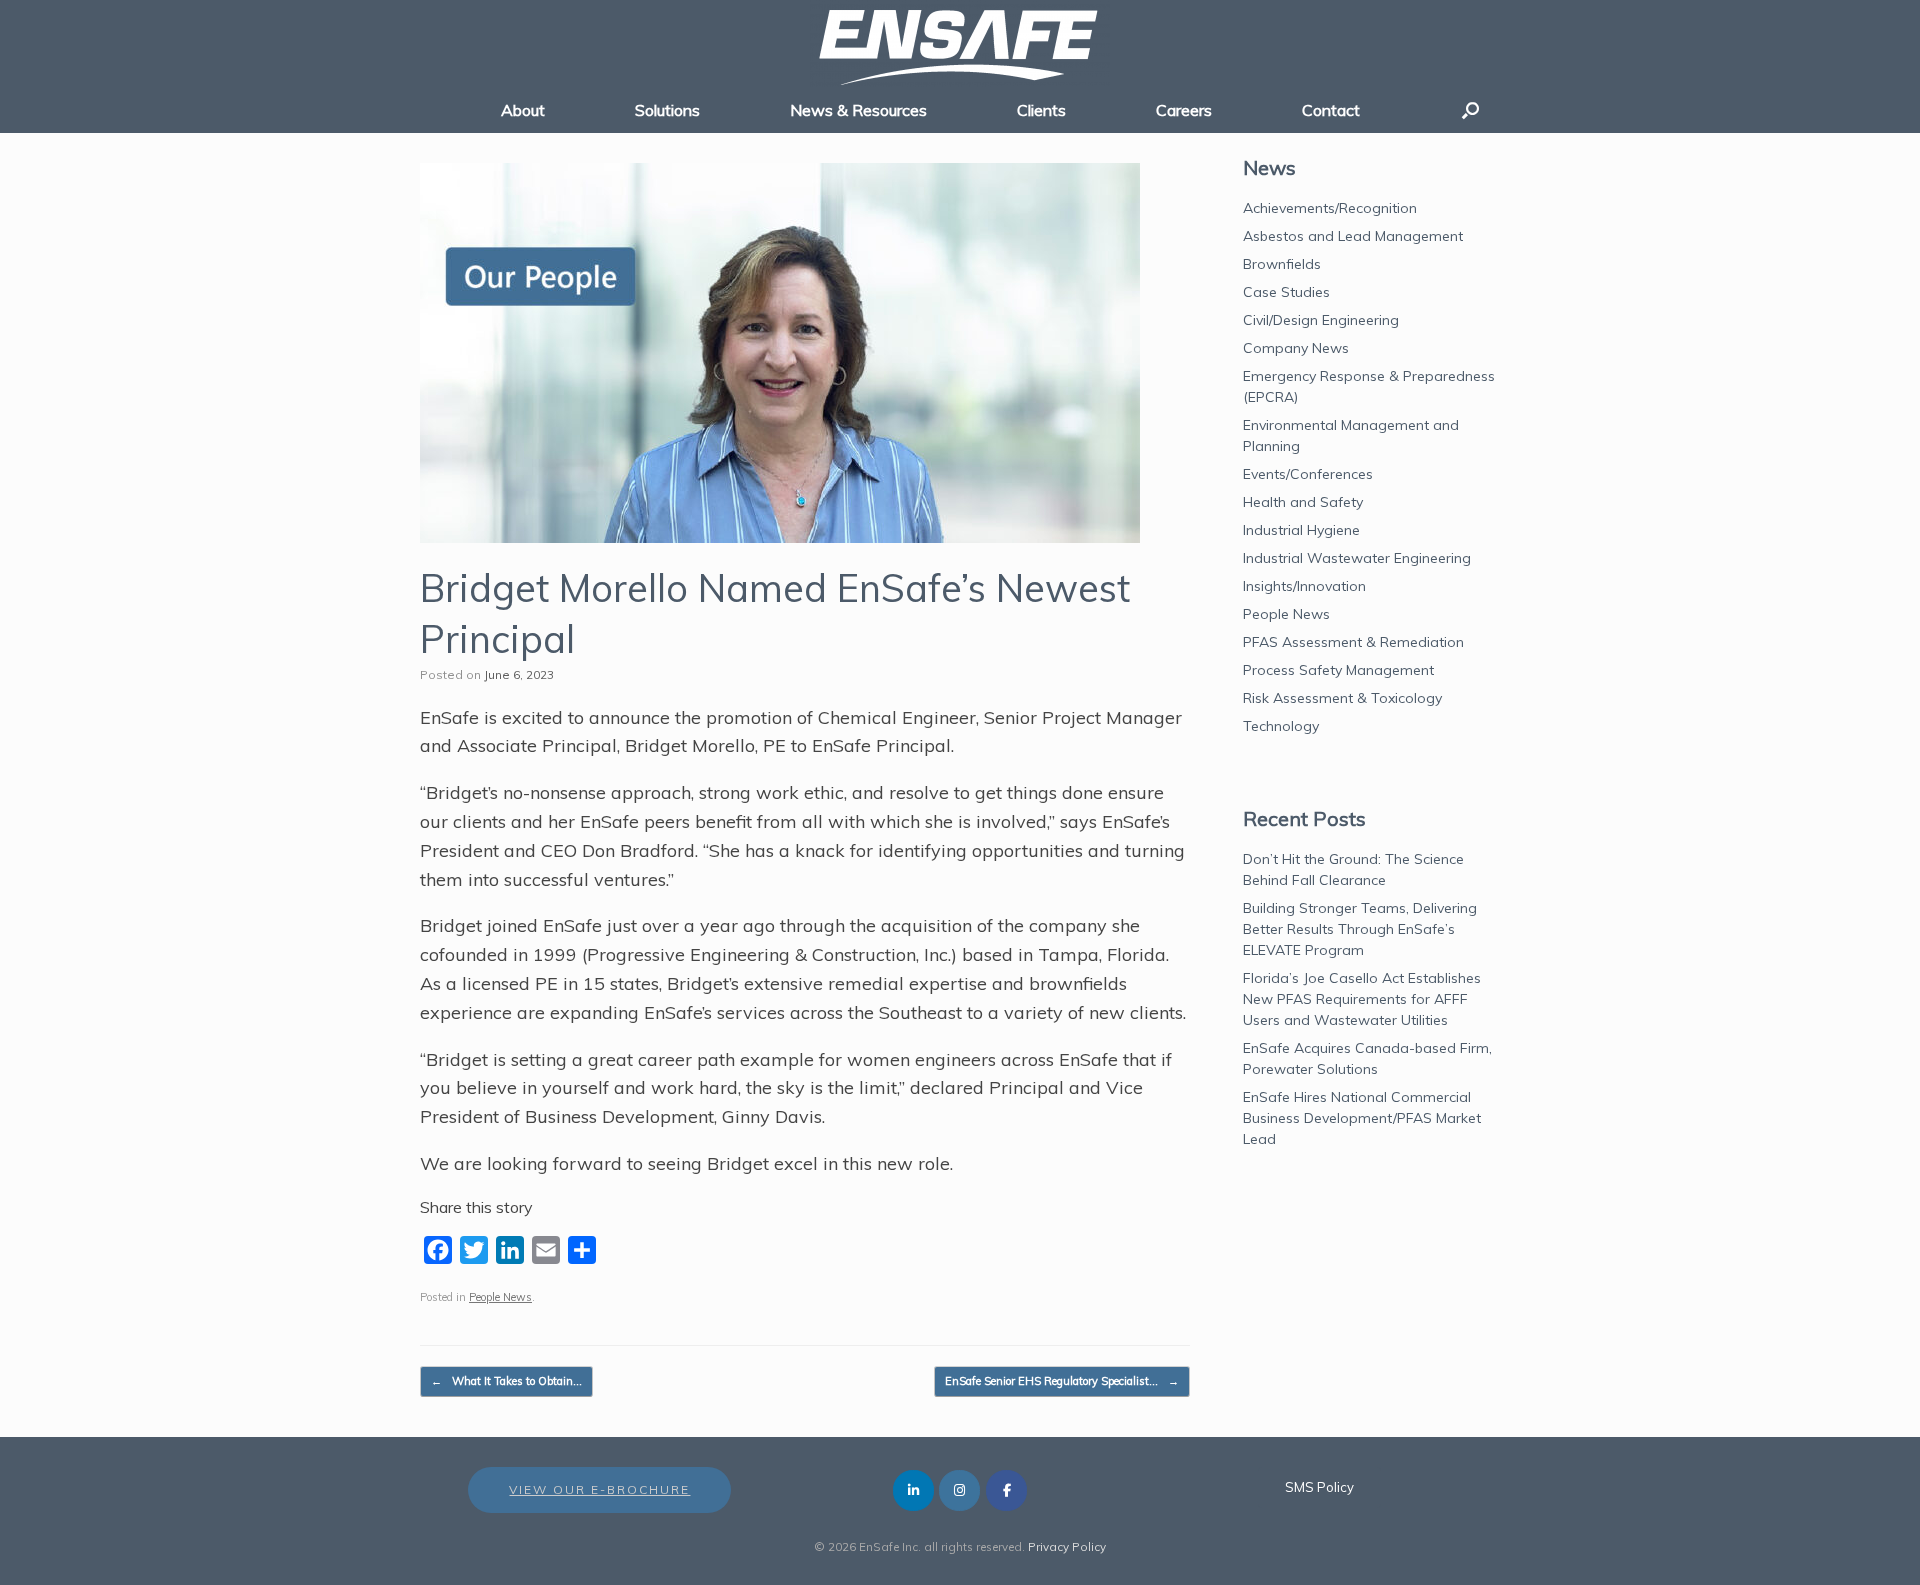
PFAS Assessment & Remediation (1353, 642)
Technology (1281, 726)
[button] (1470, 110)
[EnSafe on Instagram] (959, 1490)
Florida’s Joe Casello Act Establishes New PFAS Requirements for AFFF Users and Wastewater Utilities (1362, 999)
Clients (1041, 110)
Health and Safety (1303, 502)
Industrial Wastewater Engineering (1357, 558)
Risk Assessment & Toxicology (1342, 698)
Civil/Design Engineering (1321, 320)
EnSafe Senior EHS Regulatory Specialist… (1062, 1381)
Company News (1296, 348)
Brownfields (1282, 264)
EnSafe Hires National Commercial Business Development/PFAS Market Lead (1362, 1118)
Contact (1331, 110)
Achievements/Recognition (1330, 208)
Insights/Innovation (1304, 586)
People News (500, 1297)
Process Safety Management (1338, 670)
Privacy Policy (1067, 1546)
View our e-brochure (599, 1489)
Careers (1184, 110)
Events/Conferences (1308, 474)
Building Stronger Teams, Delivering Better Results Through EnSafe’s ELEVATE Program (1360, 929)
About (523, 110)
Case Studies (1286, 292)
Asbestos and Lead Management (1353, 236)
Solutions (667, 110)
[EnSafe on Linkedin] (913, 1490)
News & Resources (858, 110)
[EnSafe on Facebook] (1006, 1490)
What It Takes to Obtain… (506, 1381)
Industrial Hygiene (1301, 530)
